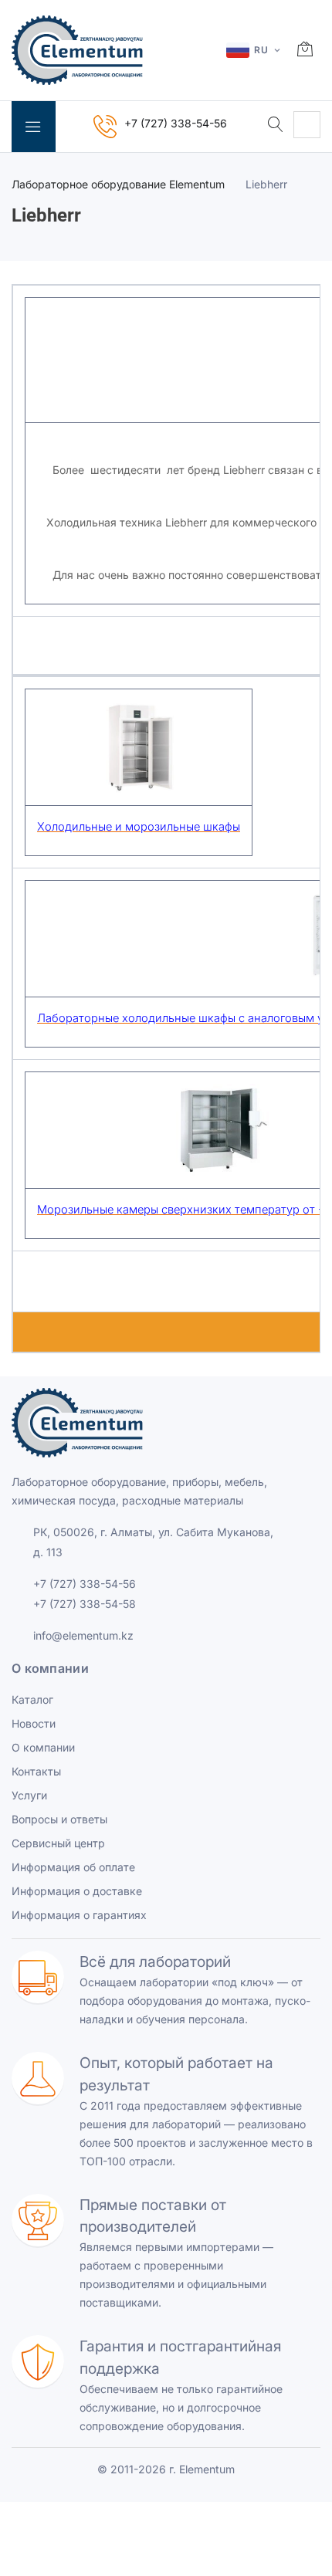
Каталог (32, 1699)
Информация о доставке (77, 1891)
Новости (34, 1723)
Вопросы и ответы (59, 1819)
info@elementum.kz (83, 1635)
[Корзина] (305, 50)
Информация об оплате (73, 1867)
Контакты (36, 1771)
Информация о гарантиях (79, 1915)
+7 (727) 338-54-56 (85, 1584)
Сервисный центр (58, 1843)
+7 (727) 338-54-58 (85, 1604)
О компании (43, 1747)
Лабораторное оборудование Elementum (118, 184)
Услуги (29, 1795)
